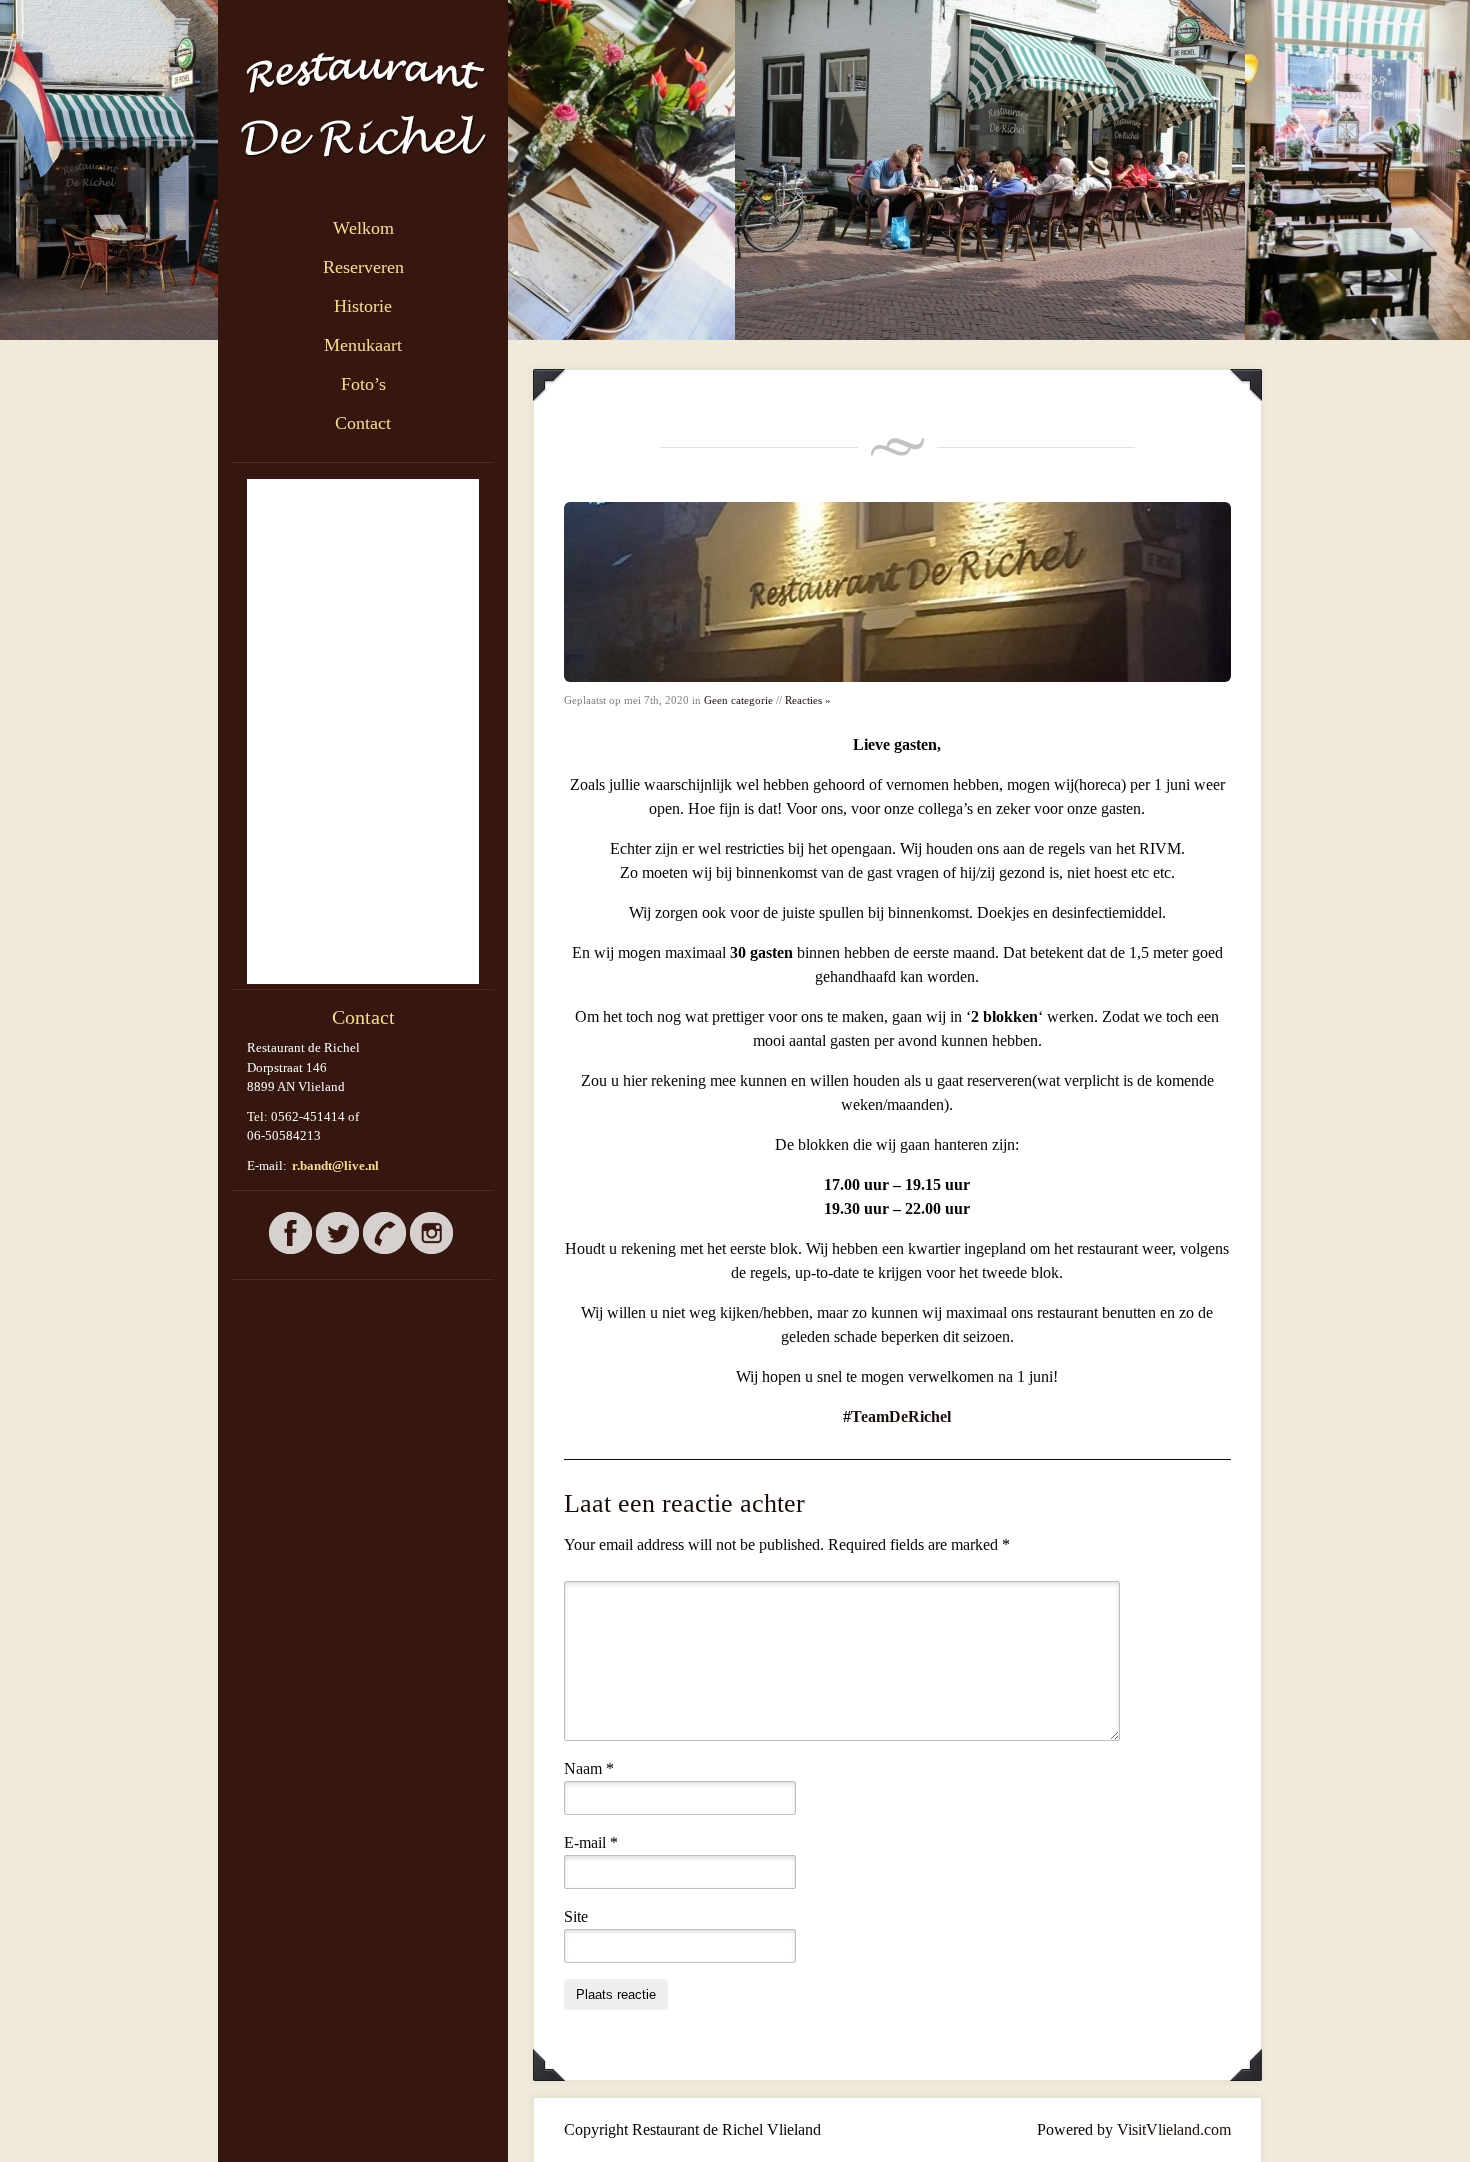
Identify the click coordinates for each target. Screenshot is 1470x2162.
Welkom (363, 228)
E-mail (591, 1842)
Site (576, 1916)
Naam (589, 1768)
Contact (363, 423)
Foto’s (363, 384)
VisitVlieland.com (1174, 2129)
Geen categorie (738, 700)
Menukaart (363, 345)
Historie (363, 306)
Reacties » (808, 700)
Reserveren (363, 267)
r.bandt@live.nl (335, 1165)
